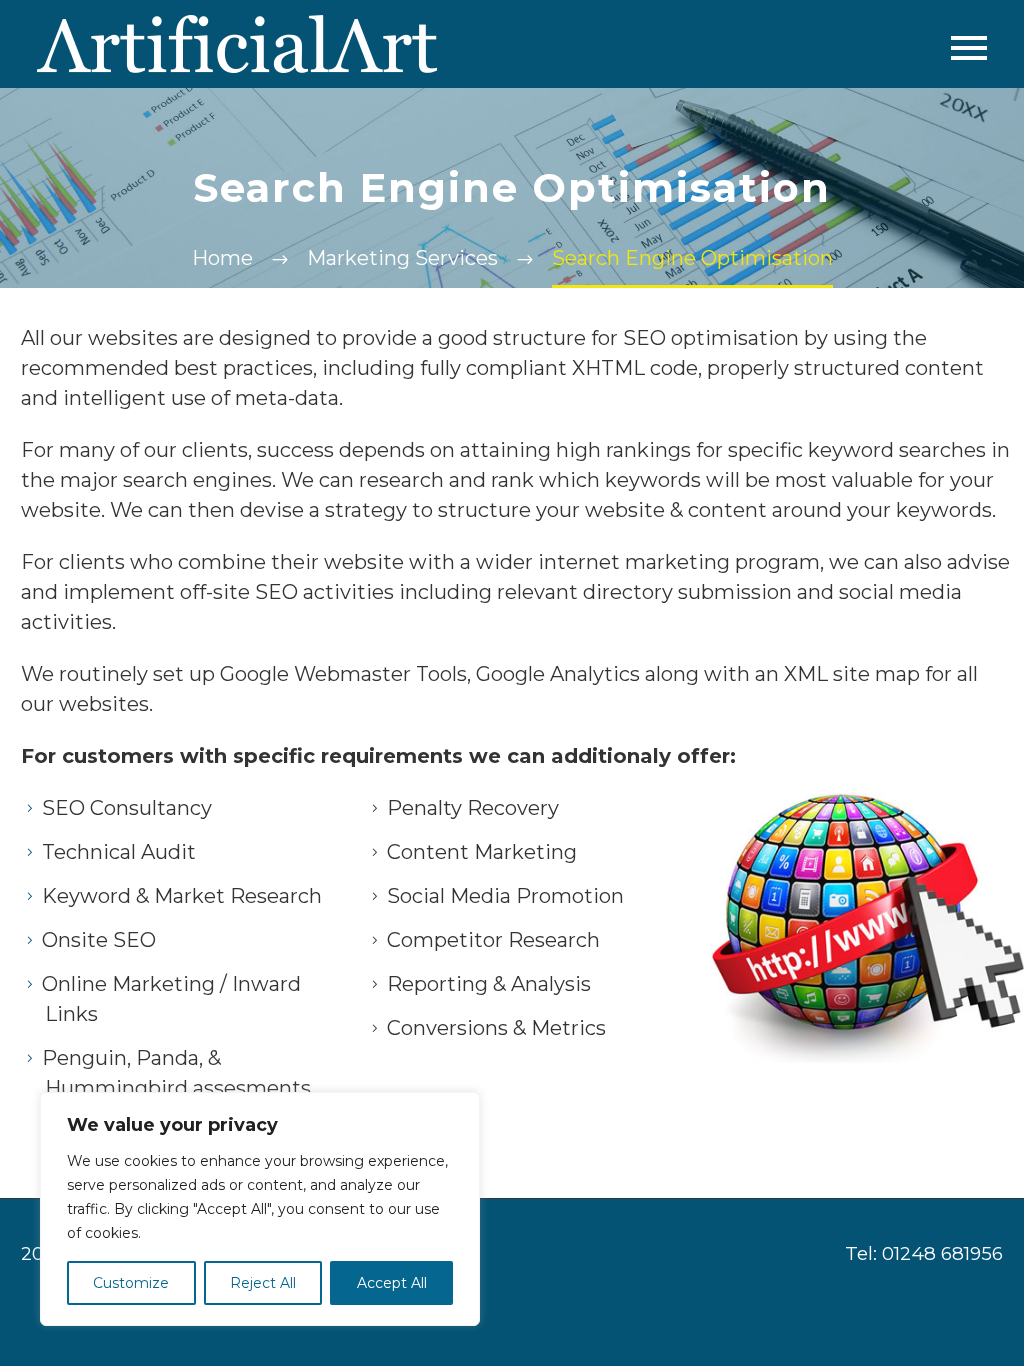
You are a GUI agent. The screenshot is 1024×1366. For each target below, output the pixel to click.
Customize (131, 1283)
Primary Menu (969, 48)
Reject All (263, 1283)
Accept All (392, 1283)
